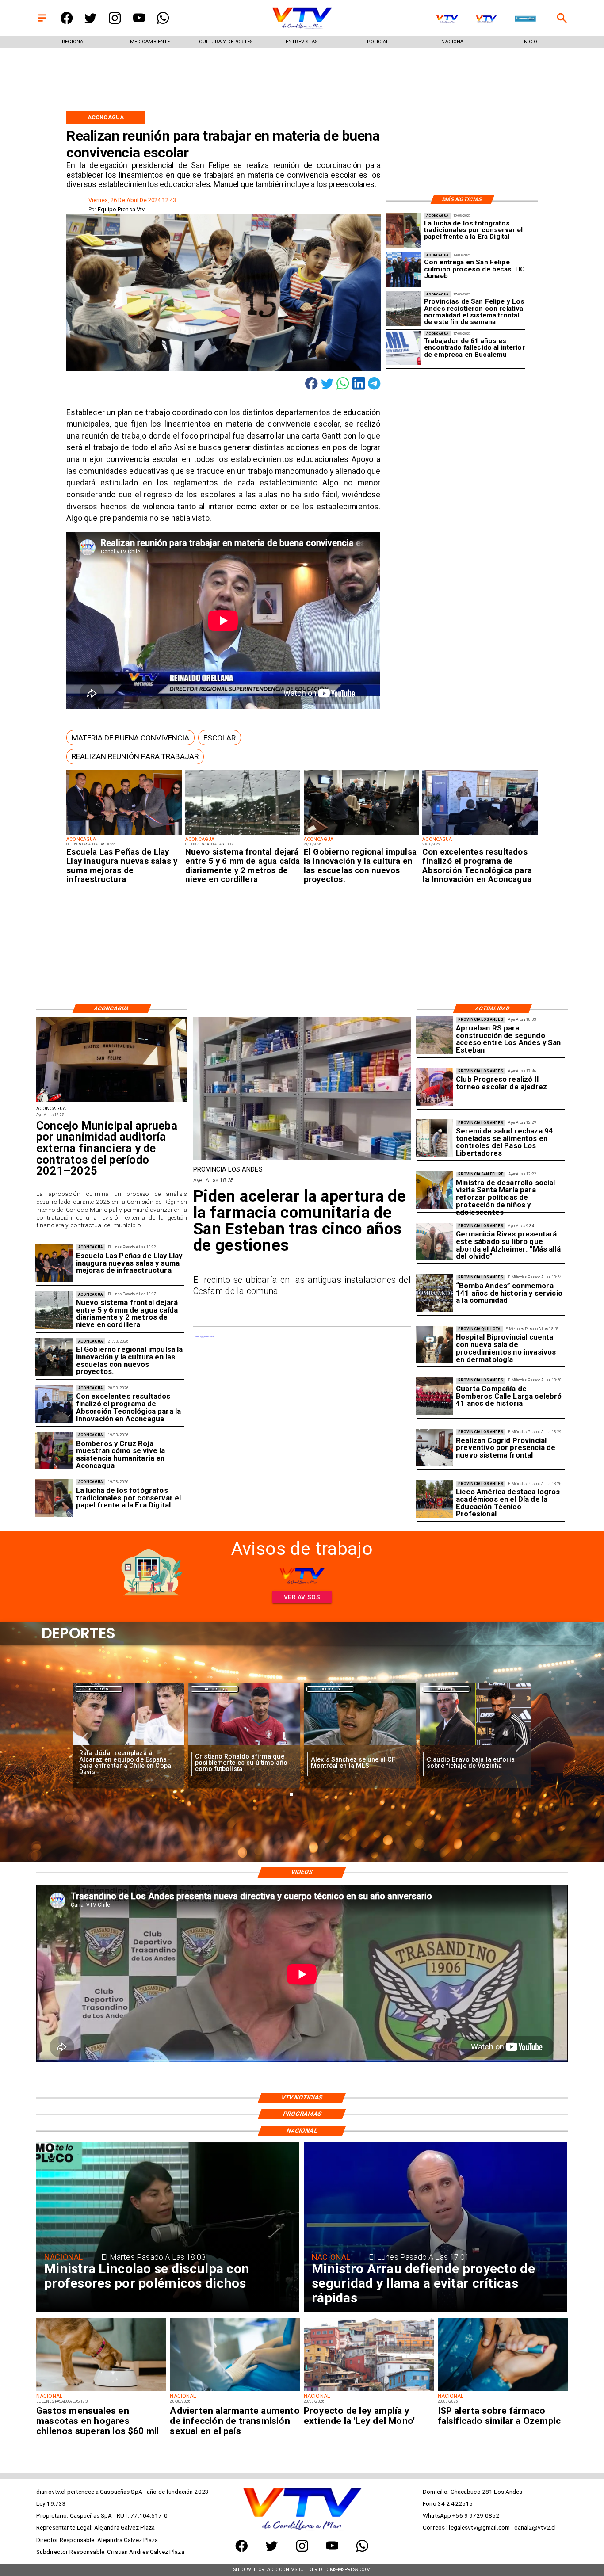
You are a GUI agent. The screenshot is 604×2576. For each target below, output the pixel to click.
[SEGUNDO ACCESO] (434, 1036)
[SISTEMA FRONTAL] (404, 309)
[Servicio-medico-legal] (404, 348)
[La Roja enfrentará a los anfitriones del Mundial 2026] (476, 1746)
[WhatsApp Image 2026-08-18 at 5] (404, 270)
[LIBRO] (434, 1242)
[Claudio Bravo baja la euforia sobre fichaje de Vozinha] (360, 1746)
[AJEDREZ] (434, 1087)
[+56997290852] (163, 22)
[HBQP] (434, 1345)
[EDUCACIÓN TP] (434, 1499)
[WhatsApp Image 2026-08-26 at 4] (434, 1139)
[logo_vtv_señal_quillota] (486, 19)
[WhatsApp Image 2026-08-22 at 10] (124, 834)
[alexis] (244, 1746)
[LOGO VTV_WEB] (302, 28)
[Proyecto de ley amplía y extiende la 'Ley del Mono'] (369, 2390)
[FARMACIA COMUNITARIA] (302, 1159)
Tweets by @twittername (204, 1337)
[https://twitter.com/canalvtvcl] (90, 22)
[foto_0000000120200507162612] (112, 1102)
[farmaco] (503, 2390)
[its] (235, 2390)
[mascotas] (101, 2390)
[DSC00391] (361, 834)
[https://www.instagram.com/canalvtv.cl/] (115, 22)
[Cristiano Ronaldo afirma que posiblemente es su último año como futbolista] (128, 1746)
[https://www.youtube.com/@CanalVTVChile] (139, 22)
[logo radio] (525, 19)
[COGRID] (434, 1448)
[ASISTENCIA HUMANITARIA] (54, 1451)
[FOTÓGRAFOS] (404, 231)
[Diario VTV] (42, 22)
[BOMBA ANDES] (434, 1293)
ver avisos (302, 1597)
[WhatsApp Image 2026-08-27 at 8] (434, 1190)
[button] (130, 738)
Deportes (99, 1689)
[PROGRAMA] (480, 834)
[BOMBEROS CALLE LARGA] (434, 1396)
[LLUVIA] (243, 834)
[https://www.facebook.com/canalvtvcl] (67, 22)
